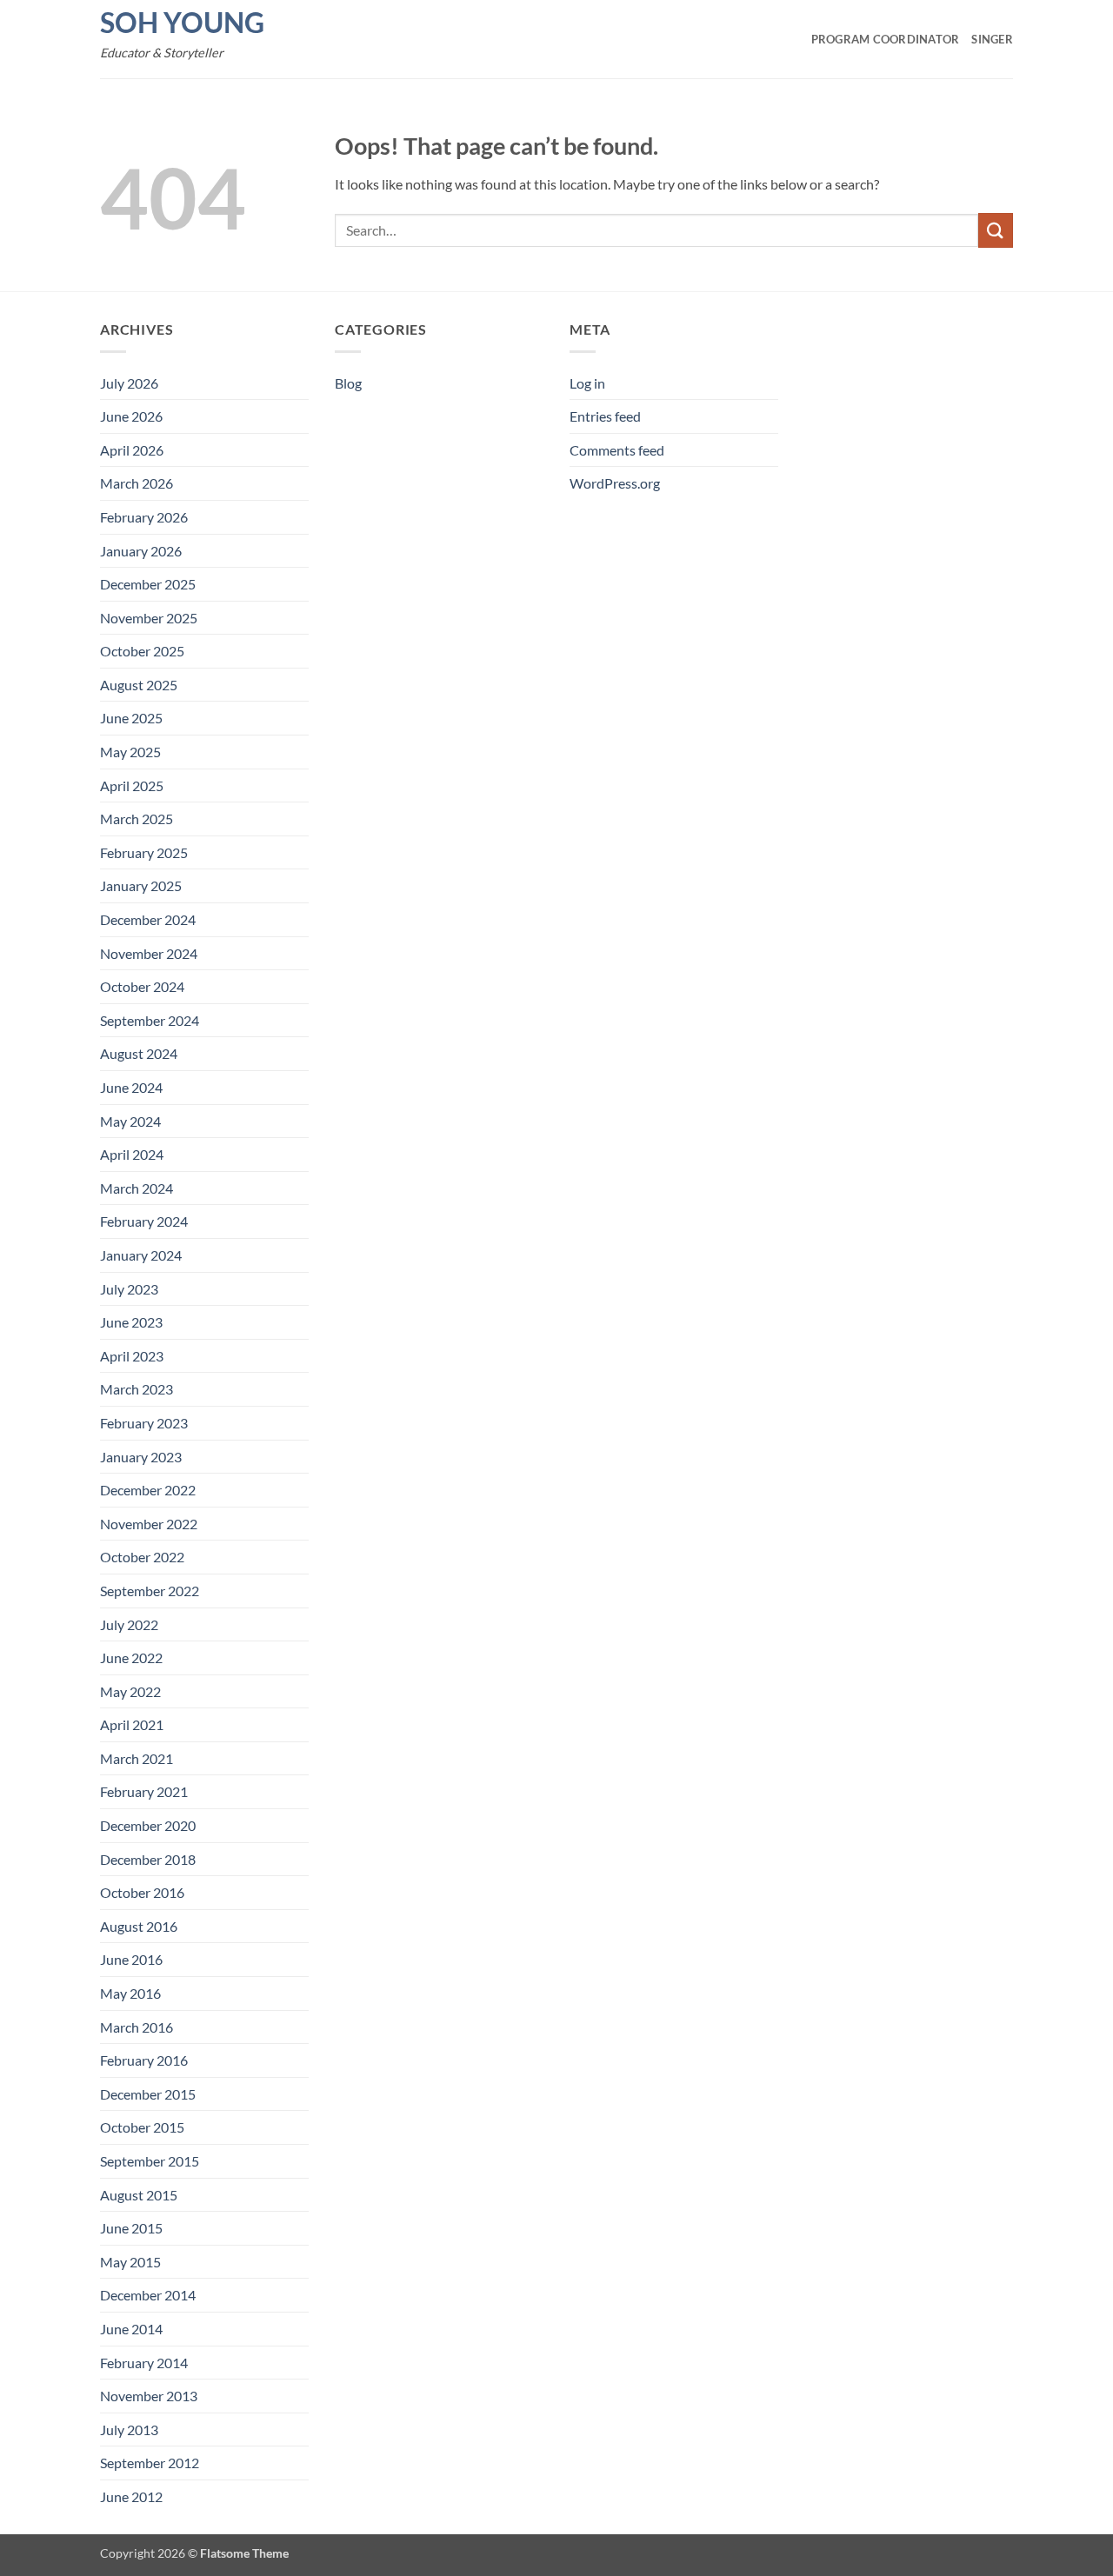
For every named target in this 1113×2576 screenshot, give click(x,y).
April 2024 (132, 1154)
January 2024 (141, 1255)
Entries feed (605, 416)
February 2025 (144, 852)
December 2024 (148, 919)
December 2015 (148, 2094)
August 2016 (139, 1926)
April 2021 (132, 1724)
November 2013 (149, 2396)
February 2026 (144, 517)
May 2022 (130, 1691)
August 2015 (139, 2195)
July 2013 (129, 2430)
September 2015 (150, 2161)
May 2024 (130, 1121)
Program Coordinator (886, 39)
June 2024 (131, 1087)
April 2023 (132, 1356)
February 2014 (144, 2363)
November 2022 (149, 1524)
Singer (992, 39)
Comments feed (617, 450)
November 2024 (149, 953)
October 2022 (142, 1557)
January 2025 (141, 885)
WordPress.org (615, 483)
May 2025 (130, 752)
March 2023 (137, 1389)
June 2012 (131, 2496)
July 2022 (129, 1624)
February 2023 (144, 1423)
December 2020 (148, 1825)
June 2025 (131, 718)
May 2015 (130, 2262)
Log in (587, 383)
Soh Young (182, 23)
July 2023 (129, 1289)
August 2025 (139, 685)
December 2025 (148, 584)
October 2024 (142, 986)
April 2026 (132, 450)
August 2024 (139, 1053)
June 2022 (131, 1657)
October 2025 (142, 651)
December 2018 (148, 1859)
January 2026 (141, 551)
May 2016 (130, 1993)
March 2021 (137, 1758)
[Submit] (996, 230)
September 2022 (150, 1591)
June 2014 (131, 2329)
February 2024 (144, 1221)
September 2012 (150, 2463)
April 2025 (132, 785)
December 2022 (148, 1490)
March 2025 (137, 819)
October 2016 (142, 1892)
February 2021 (144, 1791)
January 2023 (141, 1457)
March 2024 (137, 1188)
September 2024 (150, 1020)
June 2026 (131, 416)
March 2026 (137, 483)
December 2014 (148, 2295)
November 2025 (149, 618)
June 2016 (131, 1959)
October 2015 (142, 2127)
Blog (348, 383)
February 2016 (144, 2060)
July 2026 (129, 383)
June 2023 (131, 1322)
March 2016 (137, 2027)
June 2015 (131, 2228)
